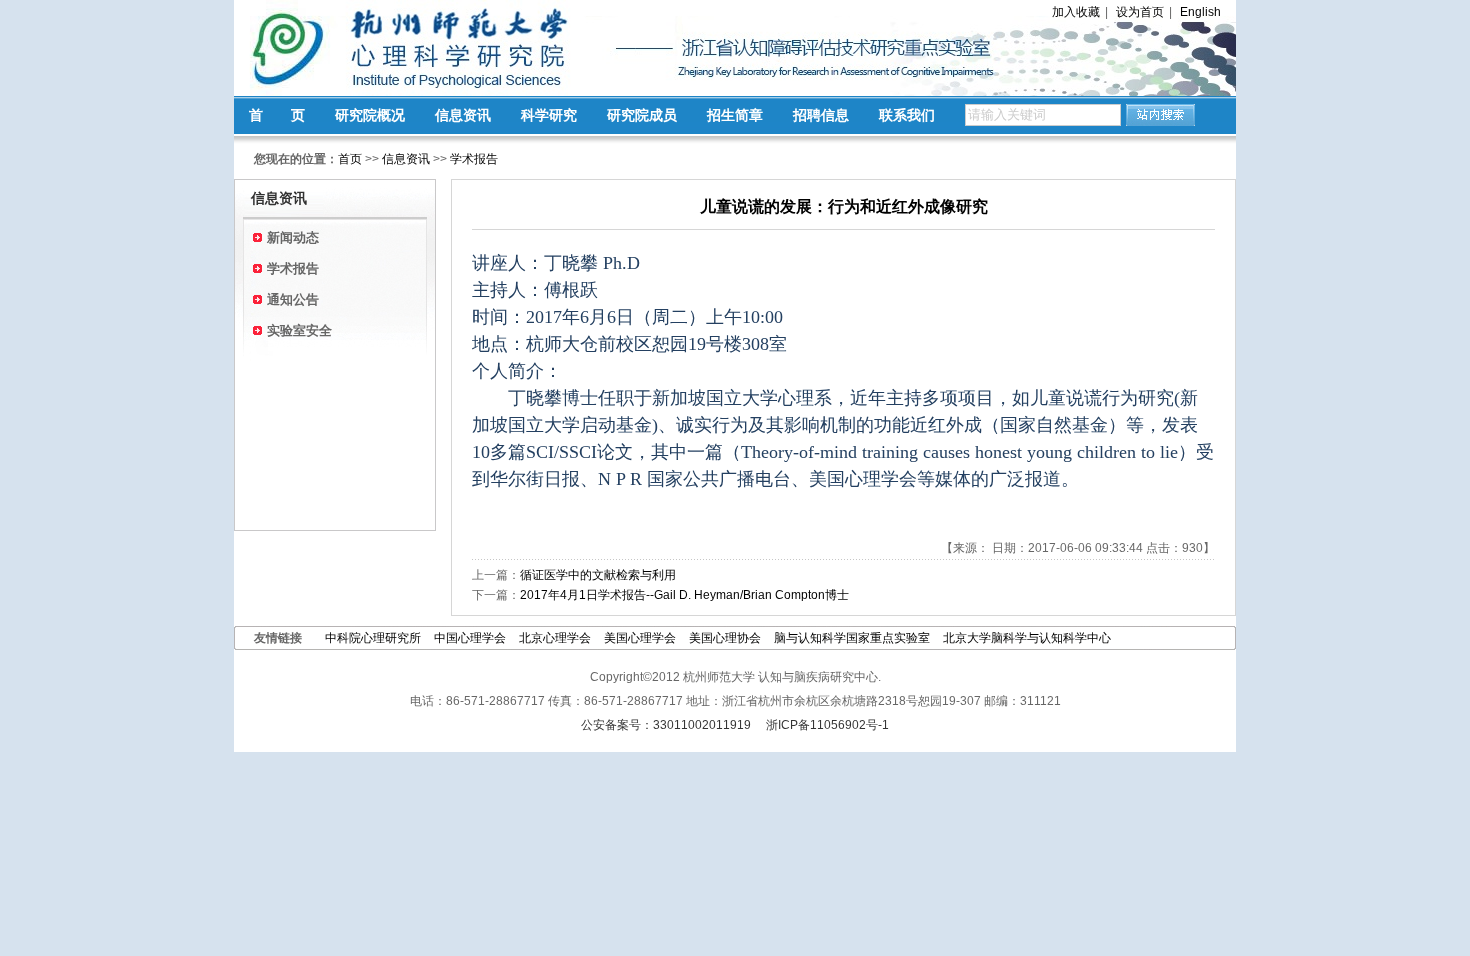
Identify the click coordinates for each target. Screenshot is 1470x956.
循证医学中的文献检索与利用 (598, 575)
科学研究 (549, 115)
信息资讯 (463, 115)
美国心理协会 (725, 638)
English (1200, 12)
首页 (350, 159)
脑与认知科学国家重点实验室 (852, 638)
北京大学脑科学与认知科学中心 (1027, 638)
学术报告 (474, 159)
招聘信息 (821, 115)
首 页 (277, 115)
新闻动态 (293, 237)
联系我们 (907, 115)
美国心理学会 (641, 638)
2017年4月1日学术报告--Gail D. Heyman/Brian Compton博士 (684, 595)
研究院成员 (642, 115)
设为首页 (1140, 12)
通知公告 (293, 299)
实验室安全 (299, 330)
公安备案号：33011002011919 (666, 725)
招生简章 (735, 115)
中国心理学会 (470, 638)
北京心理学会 (556, 638)
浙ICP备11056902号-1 (827, 725)
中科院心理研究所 (373, 638)
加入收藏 (1076, 12)
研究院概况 (370, 115)
